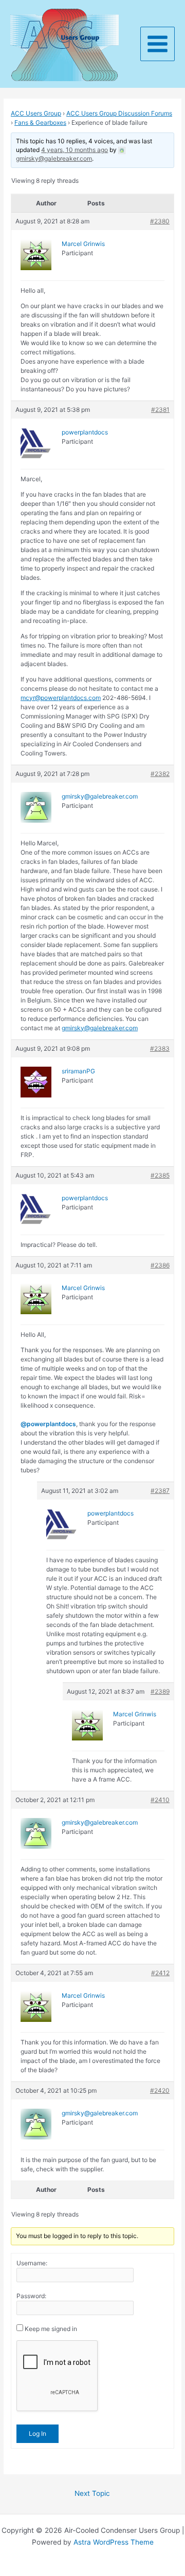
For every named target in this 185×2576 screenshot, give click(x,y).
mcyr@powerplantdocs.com (61, 698)
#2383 (160, 1048)
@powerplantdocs (48, 1424)
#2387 (160, 1491)
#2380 (160, 221)
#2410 (160, 1800)
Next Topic (92, 2493)
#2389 (160, 1691)
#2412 (160, 1973)
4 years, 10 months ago (75, 150)
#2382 (160, 774)
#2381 (160, 410)
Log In (38, 2433)
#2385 (160, 1175)
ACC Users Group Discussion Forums (119, 113)
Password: (31, 2296)
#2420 (160, 2090)
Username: (32, 2263)
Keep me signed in (51, 2329)
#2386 (160, 1265)
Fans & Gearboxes (40, 122)
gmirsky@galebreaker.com (100, 1028)
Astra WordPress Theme (114, 2542)
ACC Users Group (36, 113)
